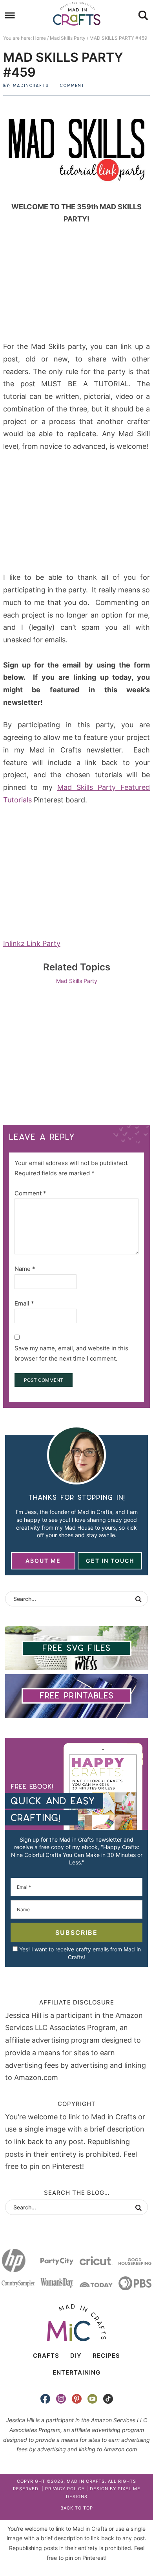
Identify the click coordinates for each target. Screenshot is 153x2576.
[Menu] (10, 16)
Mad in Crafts (77, 14)
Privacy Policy (65, 2489)
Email (24, 1303)
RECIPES (106, 2356)
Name (25, 1269)
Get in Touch (110, 1561)
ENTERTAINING (76, 2372)
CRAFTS (46, 2356)
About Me (43, 1561)
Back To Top (77, 2508)
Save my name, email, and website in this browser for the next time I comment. (71, 1353)
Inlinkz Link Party (32, 943)
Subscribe (76, 1932)
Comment (72, 86)
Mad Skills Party (77, 981)
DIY (76, 2356)
